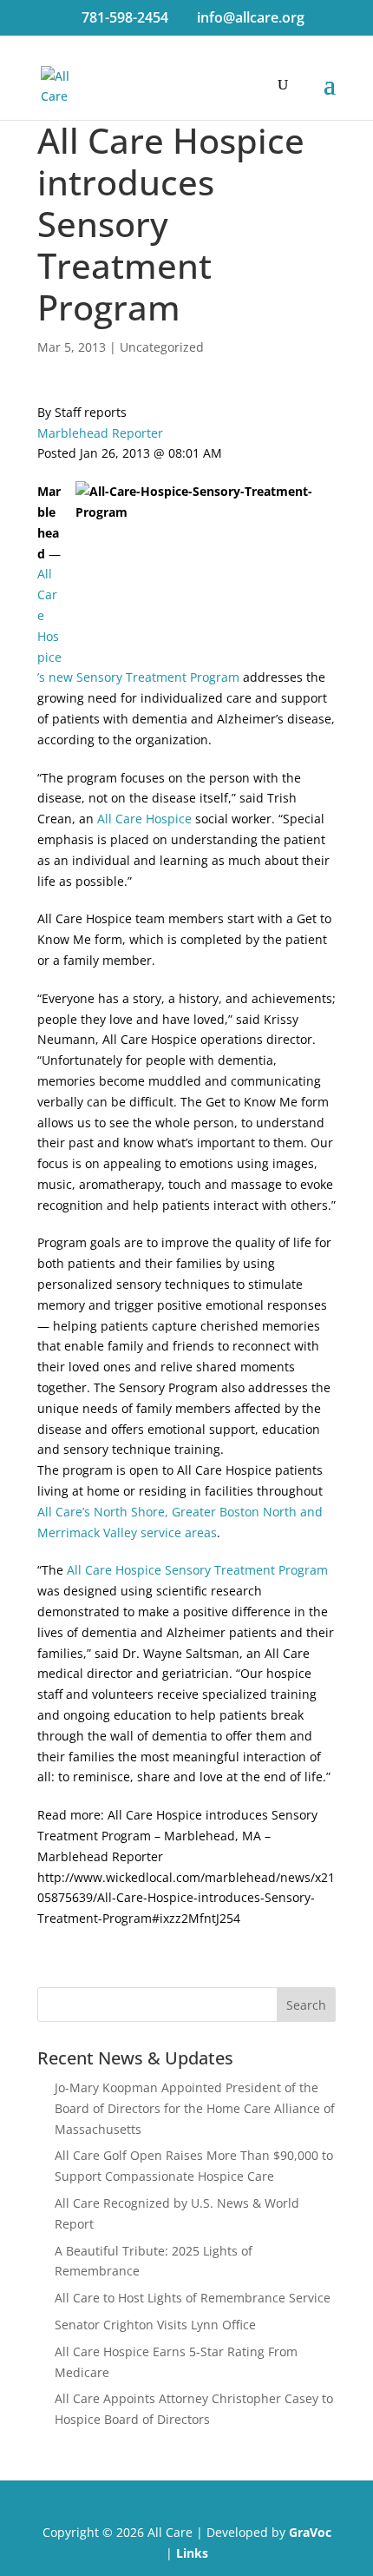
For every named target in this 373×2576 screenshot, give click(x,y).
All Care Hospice (146, 819)
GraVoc (310, 2532)
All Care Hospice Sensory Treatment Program (197, 1570)
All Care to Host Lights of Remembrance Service (193, 2298)
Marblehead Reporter (100, 433)
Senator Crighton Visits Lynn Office (155, 2325)
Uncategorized (162, 347)
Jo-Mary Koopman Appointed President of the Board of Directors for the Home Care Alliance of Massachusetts (195, 2108)
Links (192, 2553)
